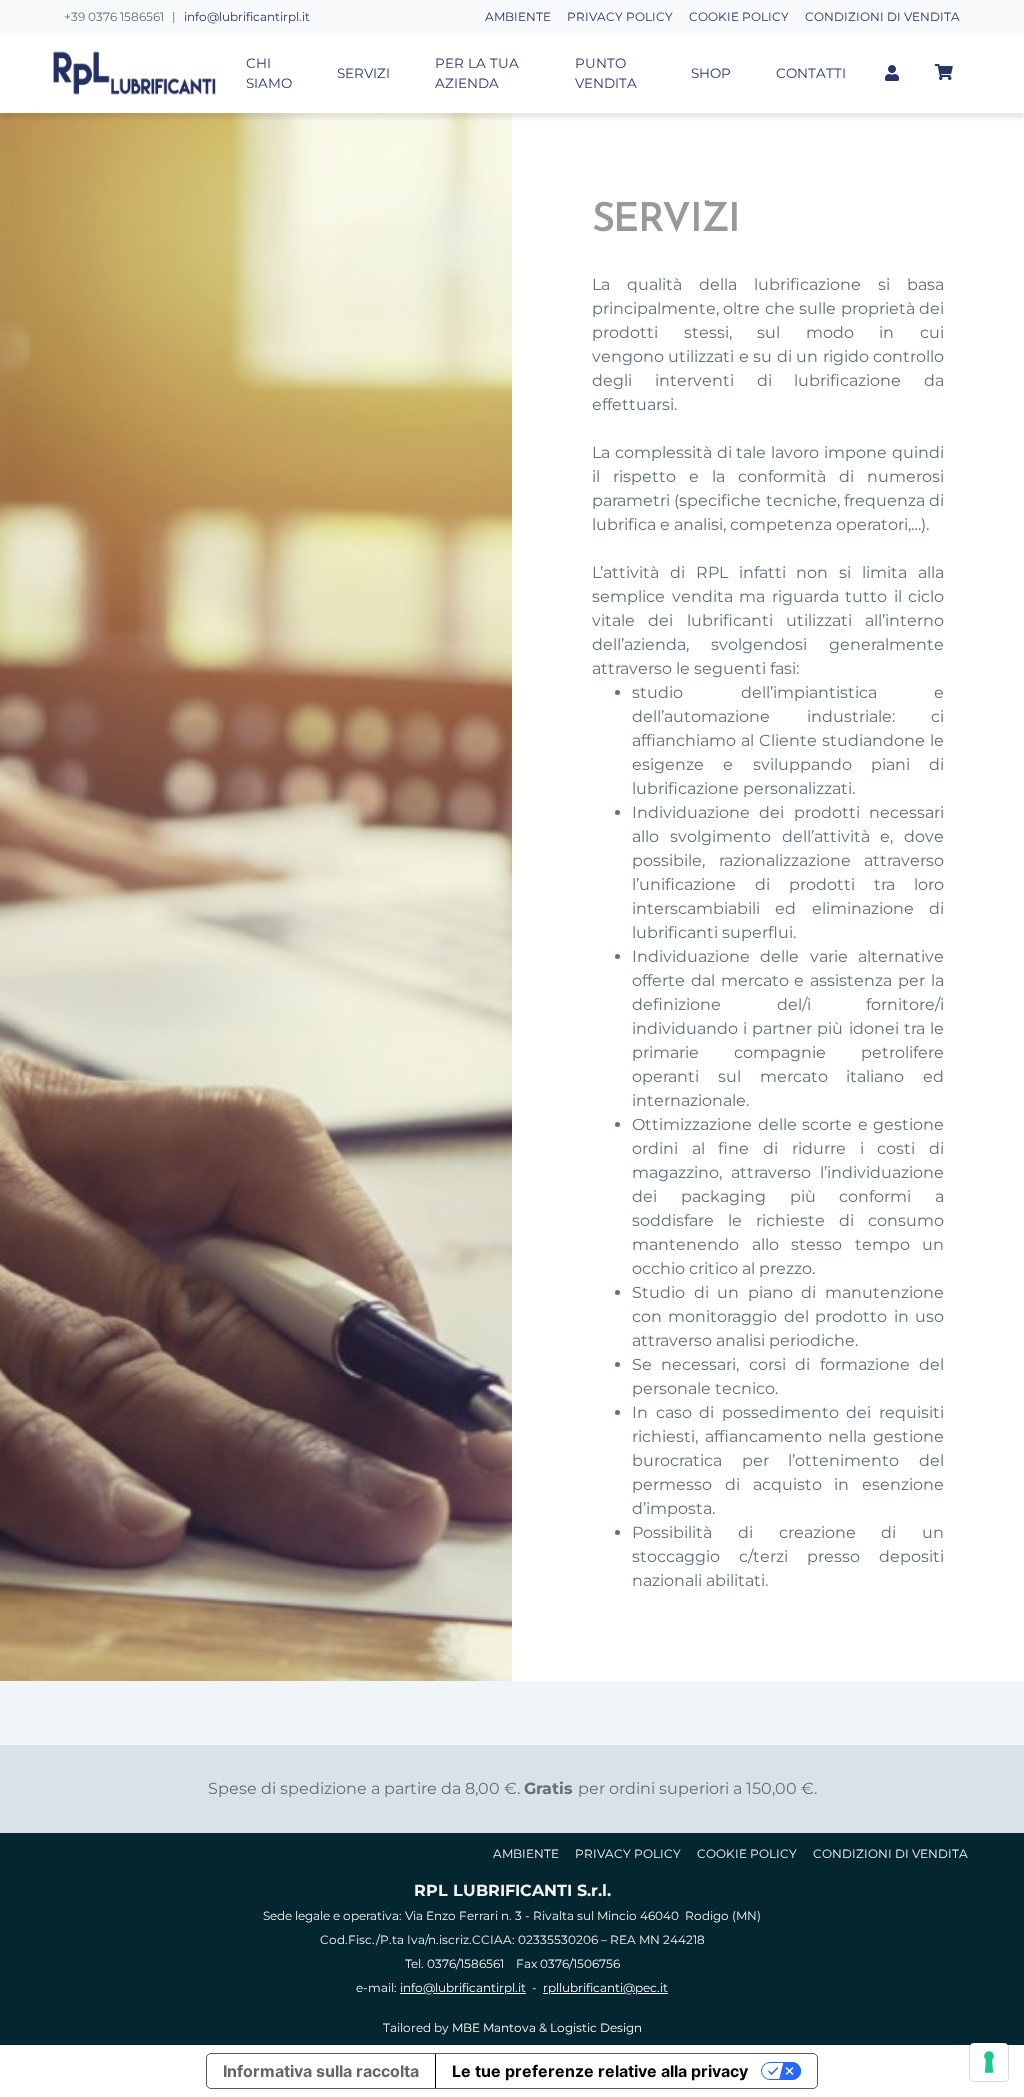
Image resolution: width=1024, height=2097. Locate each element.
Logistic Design (596, 2027)
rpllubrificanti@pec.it (605, 1987)
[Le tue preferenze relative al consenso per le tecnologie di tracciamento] (989, 2062)
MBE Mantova (494, 2027)
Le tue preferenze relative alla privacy (600, 2071)
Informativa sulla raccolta (321, 2071)
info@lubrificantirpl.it (247, 16)
